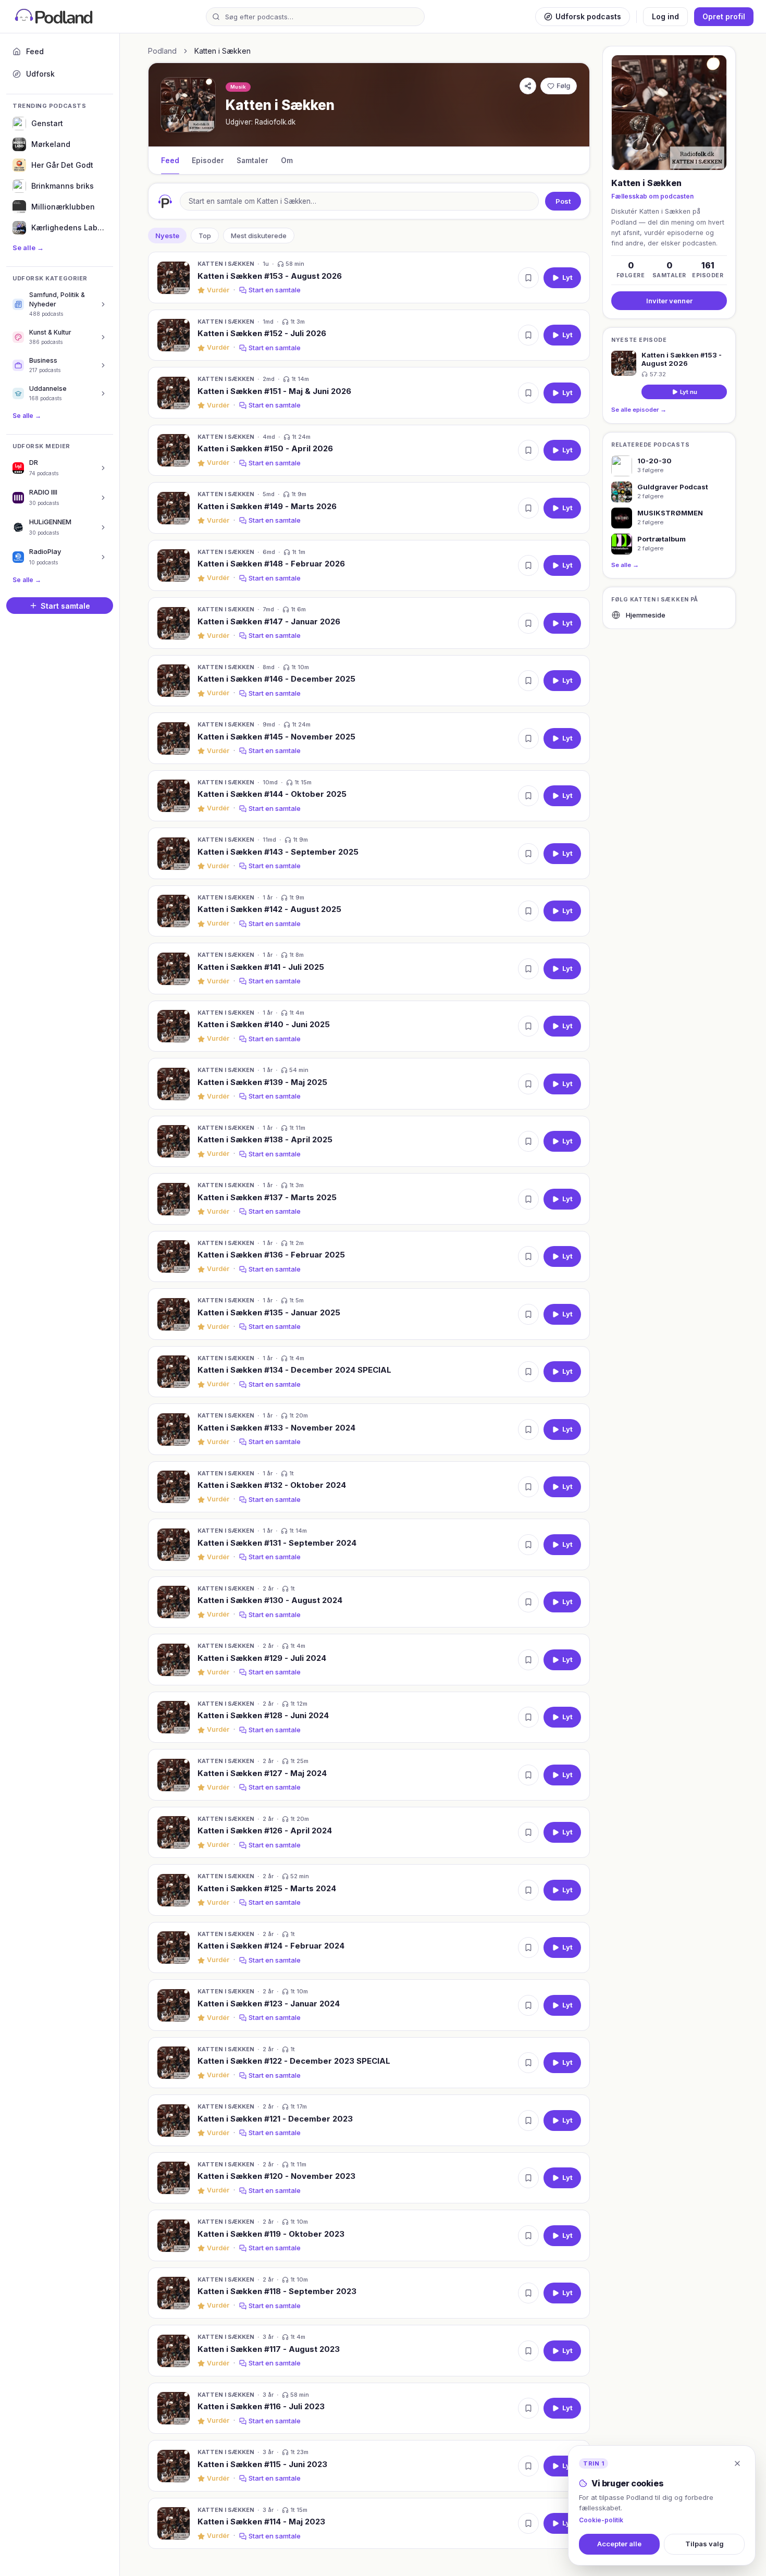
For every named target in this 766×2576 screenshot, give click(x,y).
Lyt (567, 277)
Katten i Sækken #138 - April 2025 (265, 1139)
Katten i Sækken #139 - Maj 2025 (262, 1082)
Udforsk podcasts (588, 16)
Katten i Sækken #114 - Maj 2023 (261, 2522)
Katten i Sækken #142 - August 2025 (269, 909)
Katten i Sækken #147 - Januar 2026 (269, 621)
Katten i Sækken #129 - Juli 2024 (262, 1658)
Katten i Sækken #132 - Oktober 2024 (272, 1485)
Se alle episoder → (639, 410)
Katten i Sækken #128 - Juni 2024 (263, 1715)
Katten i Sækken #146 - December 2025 (276, 679)
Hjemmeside (646, 615)
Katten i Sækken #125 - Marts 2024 (267, 1888)
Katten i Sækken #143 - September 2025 (278, 852)
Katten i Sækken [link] (223, 51)
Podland (162, 51)
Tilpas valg (705, 2544)
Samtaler (252, 161)
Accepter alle (619, 2544)
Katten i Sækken (226, 264)
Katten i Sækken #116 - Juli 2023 (261, 2406)
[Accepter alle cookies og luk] (737, 2463)
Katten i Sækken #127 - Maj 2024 (262, 1773)
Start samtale (65, 606)
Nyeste (167, 236)
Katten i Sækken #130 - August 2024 (270, 1600)
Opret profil (724, 16)
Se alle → (28, 248)
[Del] (528, 86)
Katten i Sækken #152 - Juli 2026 (262, 333)
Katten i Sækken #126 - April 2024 (265, 1831)
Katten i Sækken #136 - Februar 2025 (271, 1255)
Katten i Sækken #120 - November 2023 (276, 2176)
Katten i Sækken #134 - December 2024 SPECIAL (294, 1370)
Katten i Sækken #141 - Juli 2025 (261, 967)
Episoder (208, 161)
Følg (563, 86)
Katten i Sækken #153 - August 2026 (270, 276)
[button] (369, 278)
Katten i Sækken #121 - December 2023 (275, 2119)
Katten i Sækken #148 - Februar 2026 (271, 564)
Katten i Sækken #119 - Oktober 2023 (271, 2234)
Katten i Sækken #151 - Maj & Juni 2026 (274, 391)
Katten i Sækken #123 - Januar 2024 (269, 2004)
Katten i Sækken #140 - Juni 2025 (264, 1024)
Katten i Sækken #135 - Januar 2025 (269, 1312)
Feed (170, 161)
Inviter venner (669, 300)
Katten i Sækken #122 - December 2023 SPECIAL (294, 2061)
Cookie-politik (601, 2520)
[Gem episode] (528, 278)
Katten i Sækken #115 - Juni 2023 (262, 2464)
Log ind (665, 16)
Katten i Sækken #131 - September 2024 (277, 1543)
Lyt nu (689, 391)
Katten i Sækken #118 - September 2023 (277, 2291)
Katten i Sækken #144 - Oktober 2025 (272, 794)
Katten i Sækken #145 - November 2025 (276, 737)
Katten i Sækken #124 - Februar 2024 (271, 1946)
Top (205, 236)
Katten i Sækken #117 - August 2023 (269, 2349)
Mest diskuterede (259, 236)
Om (287, 161)
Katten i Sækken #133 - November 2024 (276, 1428)
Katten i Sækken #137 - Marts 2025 (267, 1197)
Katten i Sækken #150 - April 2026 (265, 448)
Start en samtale (275, 290)
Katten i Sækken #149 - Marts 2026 (267, 506)
